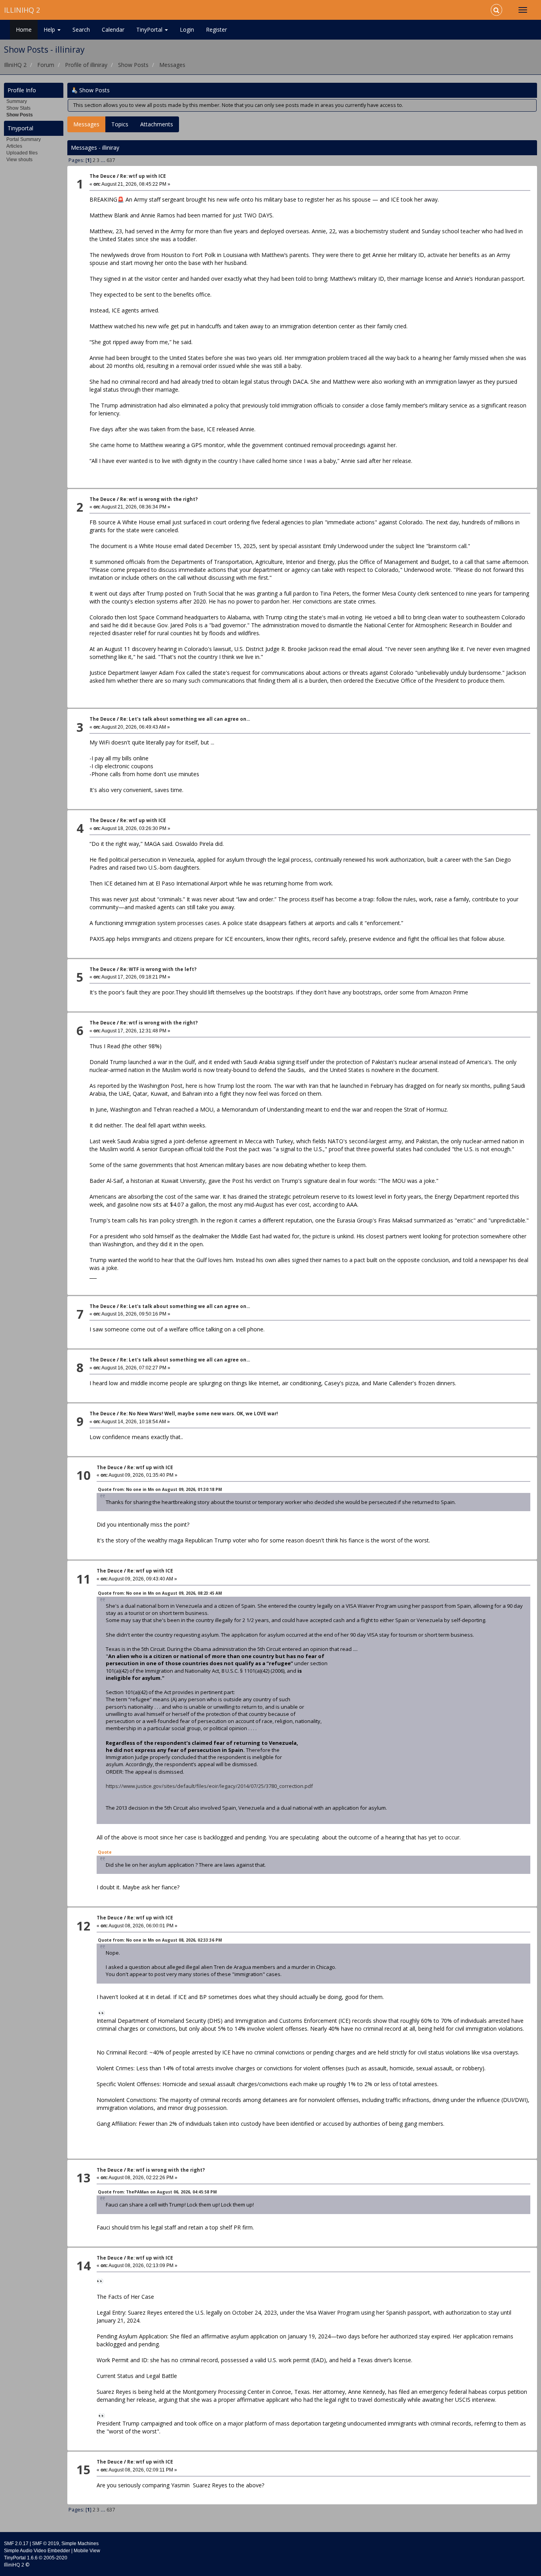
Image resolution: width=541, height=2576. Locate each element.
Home (24, 30)
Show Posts (20, 115)
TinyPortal (150, 30)
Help (50, 30)
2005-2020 (55, 2558)
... (104, 160)
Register (216, 30)
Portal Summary (24, 139)
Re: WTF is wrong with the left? (158, 969)
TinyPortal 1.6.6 (21, 2558)
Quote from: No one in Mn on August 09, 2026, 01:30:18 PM (160, 1489)
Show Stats (18, 108)
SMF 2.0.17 (16, 2544)
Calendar (113, 30)
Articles (14, 146)
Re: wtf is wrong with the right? (159, 499)
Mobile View (87, 2551)
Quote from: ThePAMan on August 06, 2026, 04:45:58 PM (157, 2192)
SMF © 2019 (46, 2544)
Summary (17, 101)
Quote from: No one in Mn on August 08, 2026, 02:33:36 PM (160, 1940)
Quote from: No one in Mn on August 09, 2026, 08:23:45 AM (160, 1593)
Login (187, 30)
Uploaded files (22, 153)
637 (111, 160)
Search (81, 30)
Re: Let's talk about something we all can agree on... (185, 719)
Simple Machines (80, 2544)
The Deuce (103, 176)
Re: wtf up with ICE (143, 176)
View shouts (19, 160)
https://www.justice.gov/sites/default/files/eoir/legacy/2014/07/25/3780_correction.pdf (209, 1786)
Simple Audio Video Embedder (37, 2551)
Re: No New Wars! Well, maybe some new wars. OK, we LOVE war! (199, 1414)
